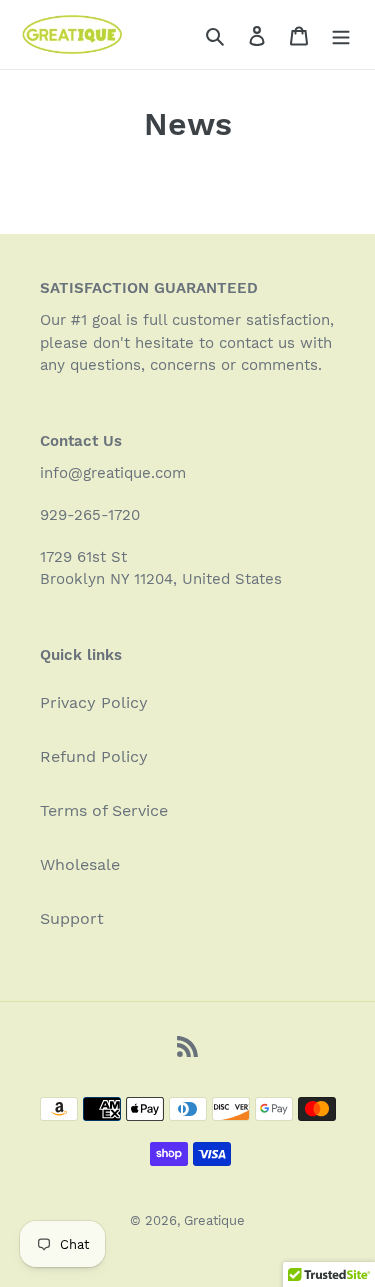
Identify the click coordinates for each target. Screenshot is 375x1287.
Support (72, 918)
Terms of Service (104, 810)
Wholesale (80, 864)
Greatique (214, 1220)
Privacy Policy (94, 702)
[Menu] (341, 35)
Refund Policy (94, 756)
